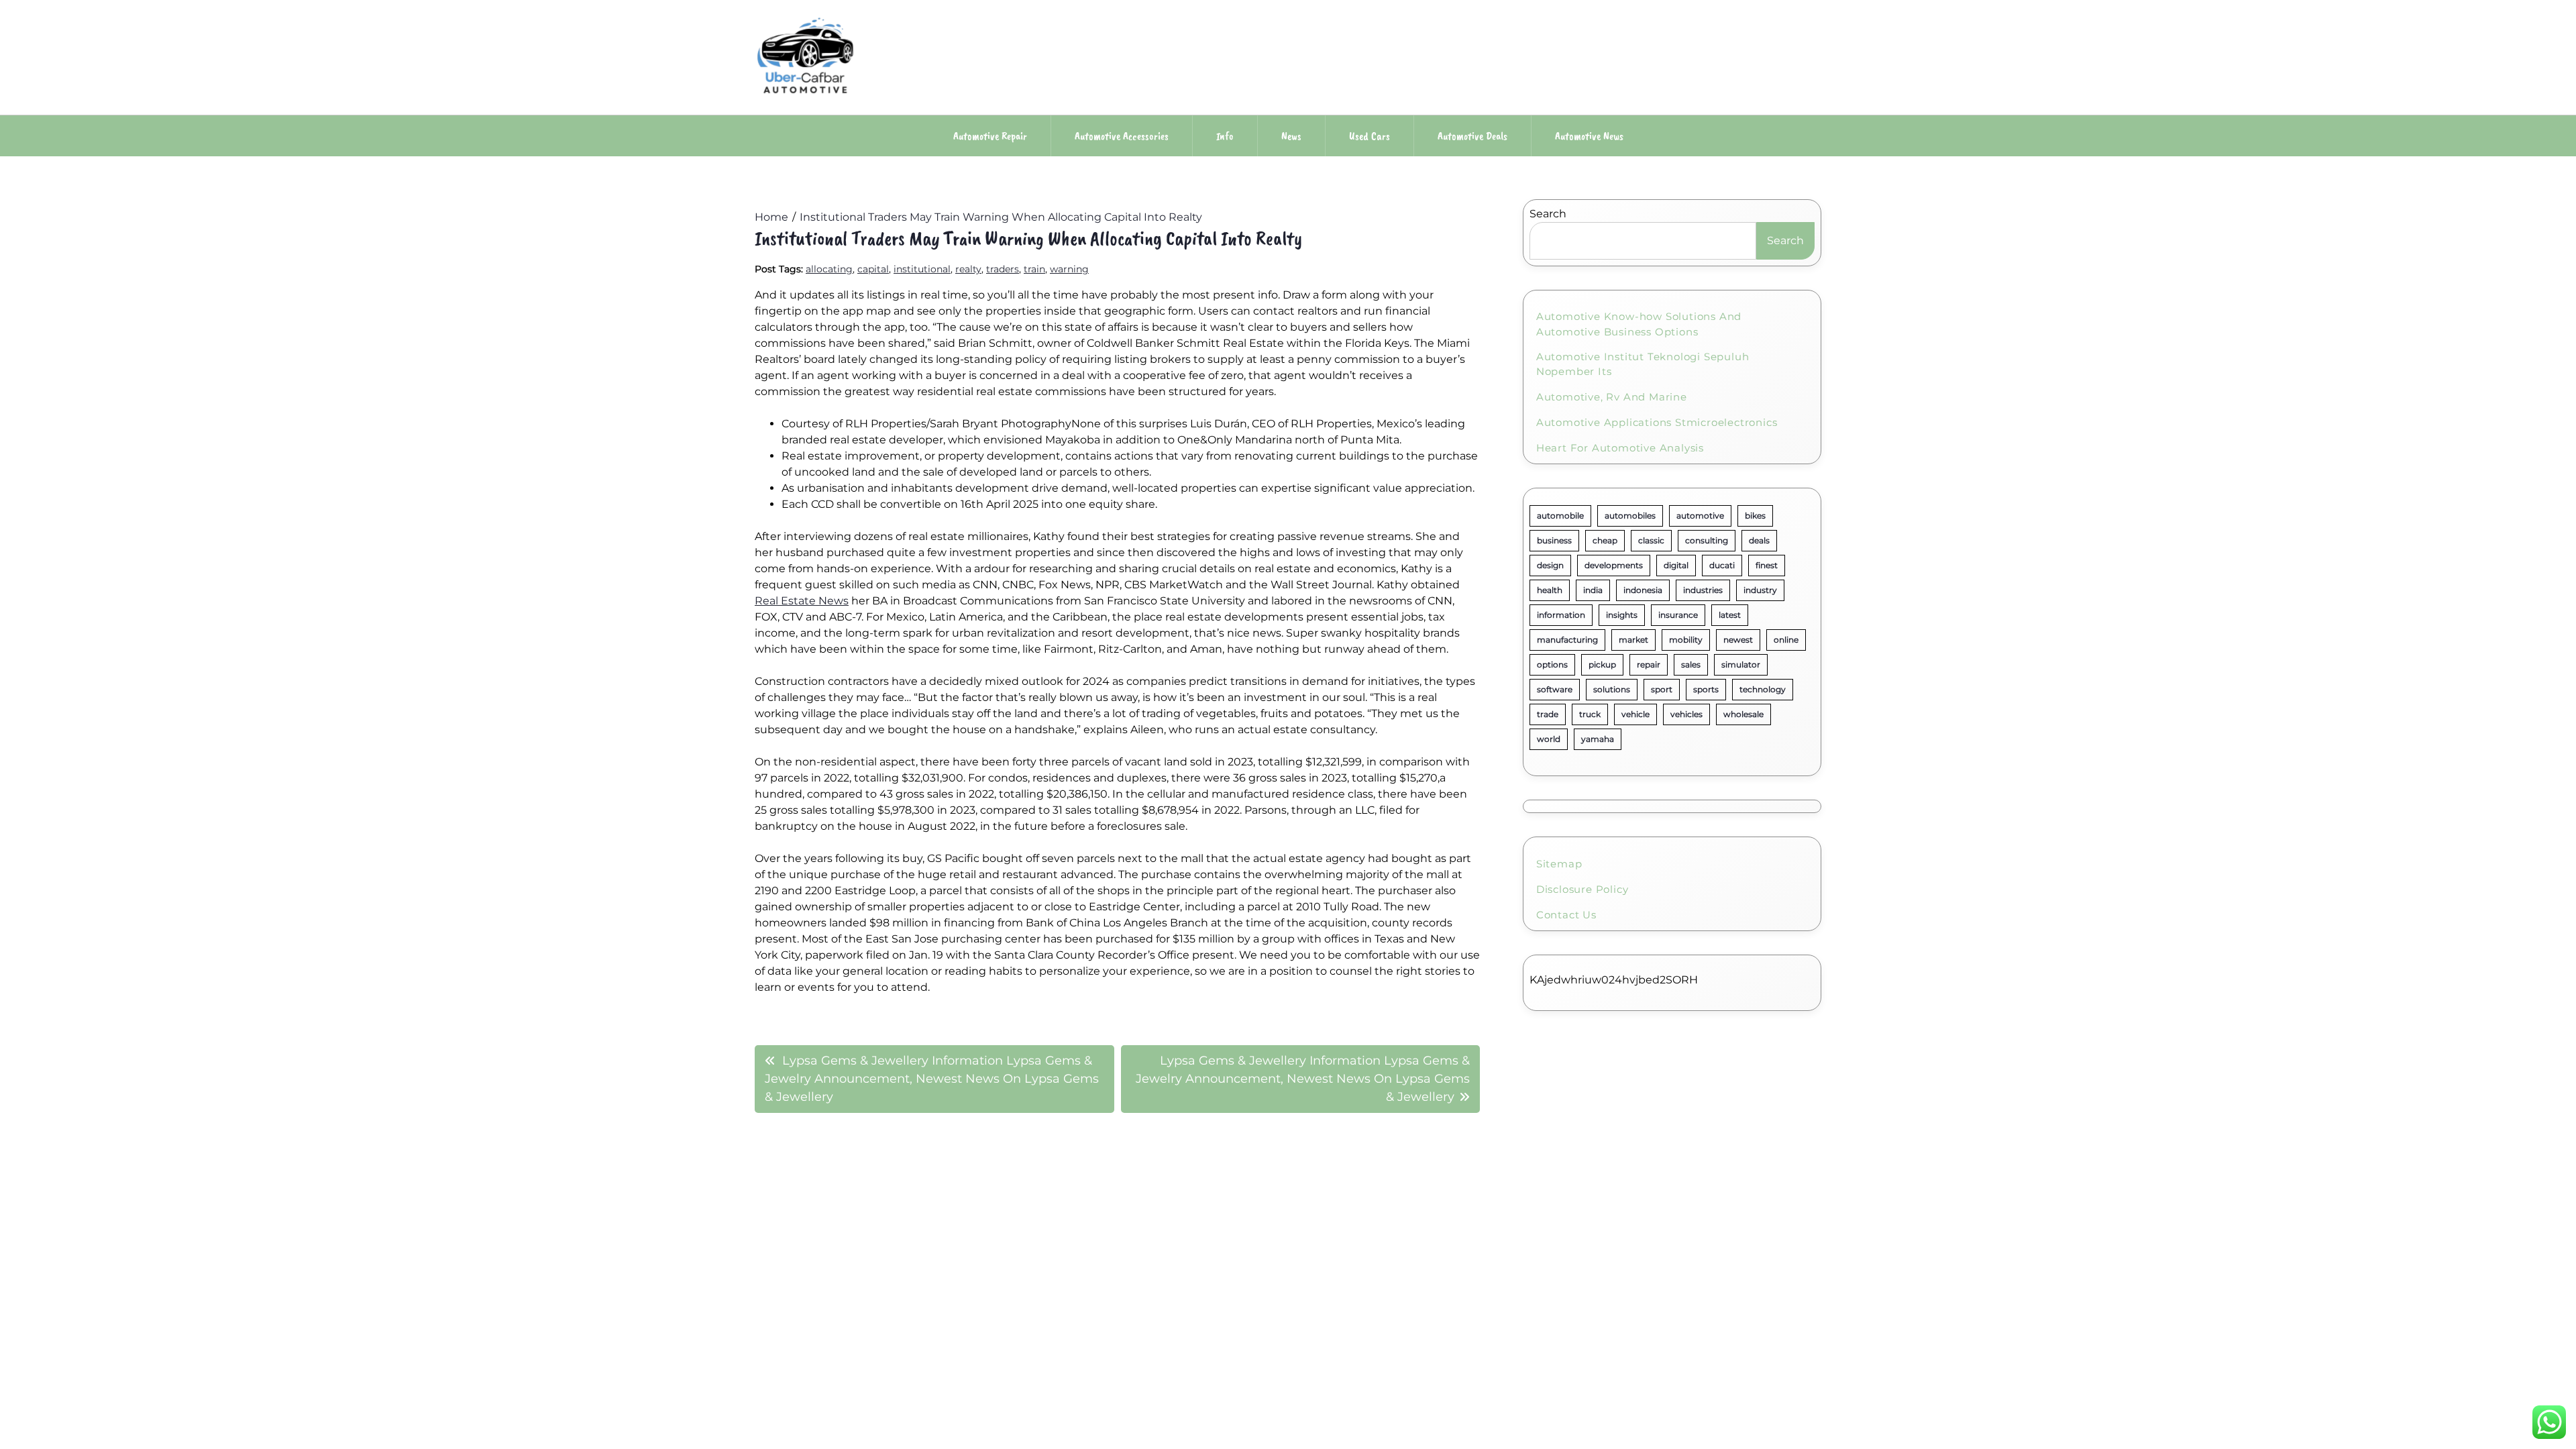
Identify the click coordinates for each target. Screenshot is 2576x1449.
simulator (1741, 664)
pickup (1602, 664)
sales (1691, 664)
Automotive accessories (1122, 136)
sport (1662, 689)
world (1549, 739)
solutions (1612, 689)
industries (1703, 590)
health (1550, 590)
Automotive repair (990, 136)
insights (1622, 615)
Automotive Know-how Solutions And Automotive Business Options (1639, 324)
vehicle (1635, 714)
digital (1676, 565)
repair (1649, 664)
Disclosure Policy (1582, 889)
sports (1706, 689)
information (1561, 615)
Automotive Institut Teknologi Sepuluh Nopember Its (1643, 364)
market (1633, 640)
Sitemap (1559, 864)
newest (1738, 640)
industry (1760, 590)
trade (1548, 714)
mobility (1686, 640)
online (1786, 640)
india (1593, 590)
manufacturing (1567, 640)
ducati (1722, 565)
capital (873, 269)
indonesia (1643, 590)
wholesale (1743, 714)
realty (968, 269)
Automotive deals (1472, 136)
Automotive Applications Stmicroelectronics (1657, 422)
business (1554, 540)
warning (1069, 269)
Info (1225, 136)
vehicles (1686, 714)
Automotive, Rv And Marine (1612, 397)
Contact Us (1566, 915)
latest (1730, 615)
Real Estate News (802, 601)
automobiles (1630, 516)
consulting (1707, 540)
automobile (1560, 516)
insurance (1678, 615)
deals (1759, 540)
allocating (829, 269)
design (1550, 565)
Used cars (1370, 136)
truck (1590, 714)
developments (1614, 565)
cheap (1605, 540)
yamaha (1598, 739)
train (1034, 269)
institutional (922, 269)
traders (1003, 269)
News (1291, 136)
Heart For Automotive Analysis (1620, 448)
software (1555, 689)
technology (1763, 689)
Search (1548, 214)
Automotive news (1589, 136)
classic (1651, 540)
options (1552, 664)
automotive (1700, 516)
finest (1767, 565)
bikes (1755, 516)
